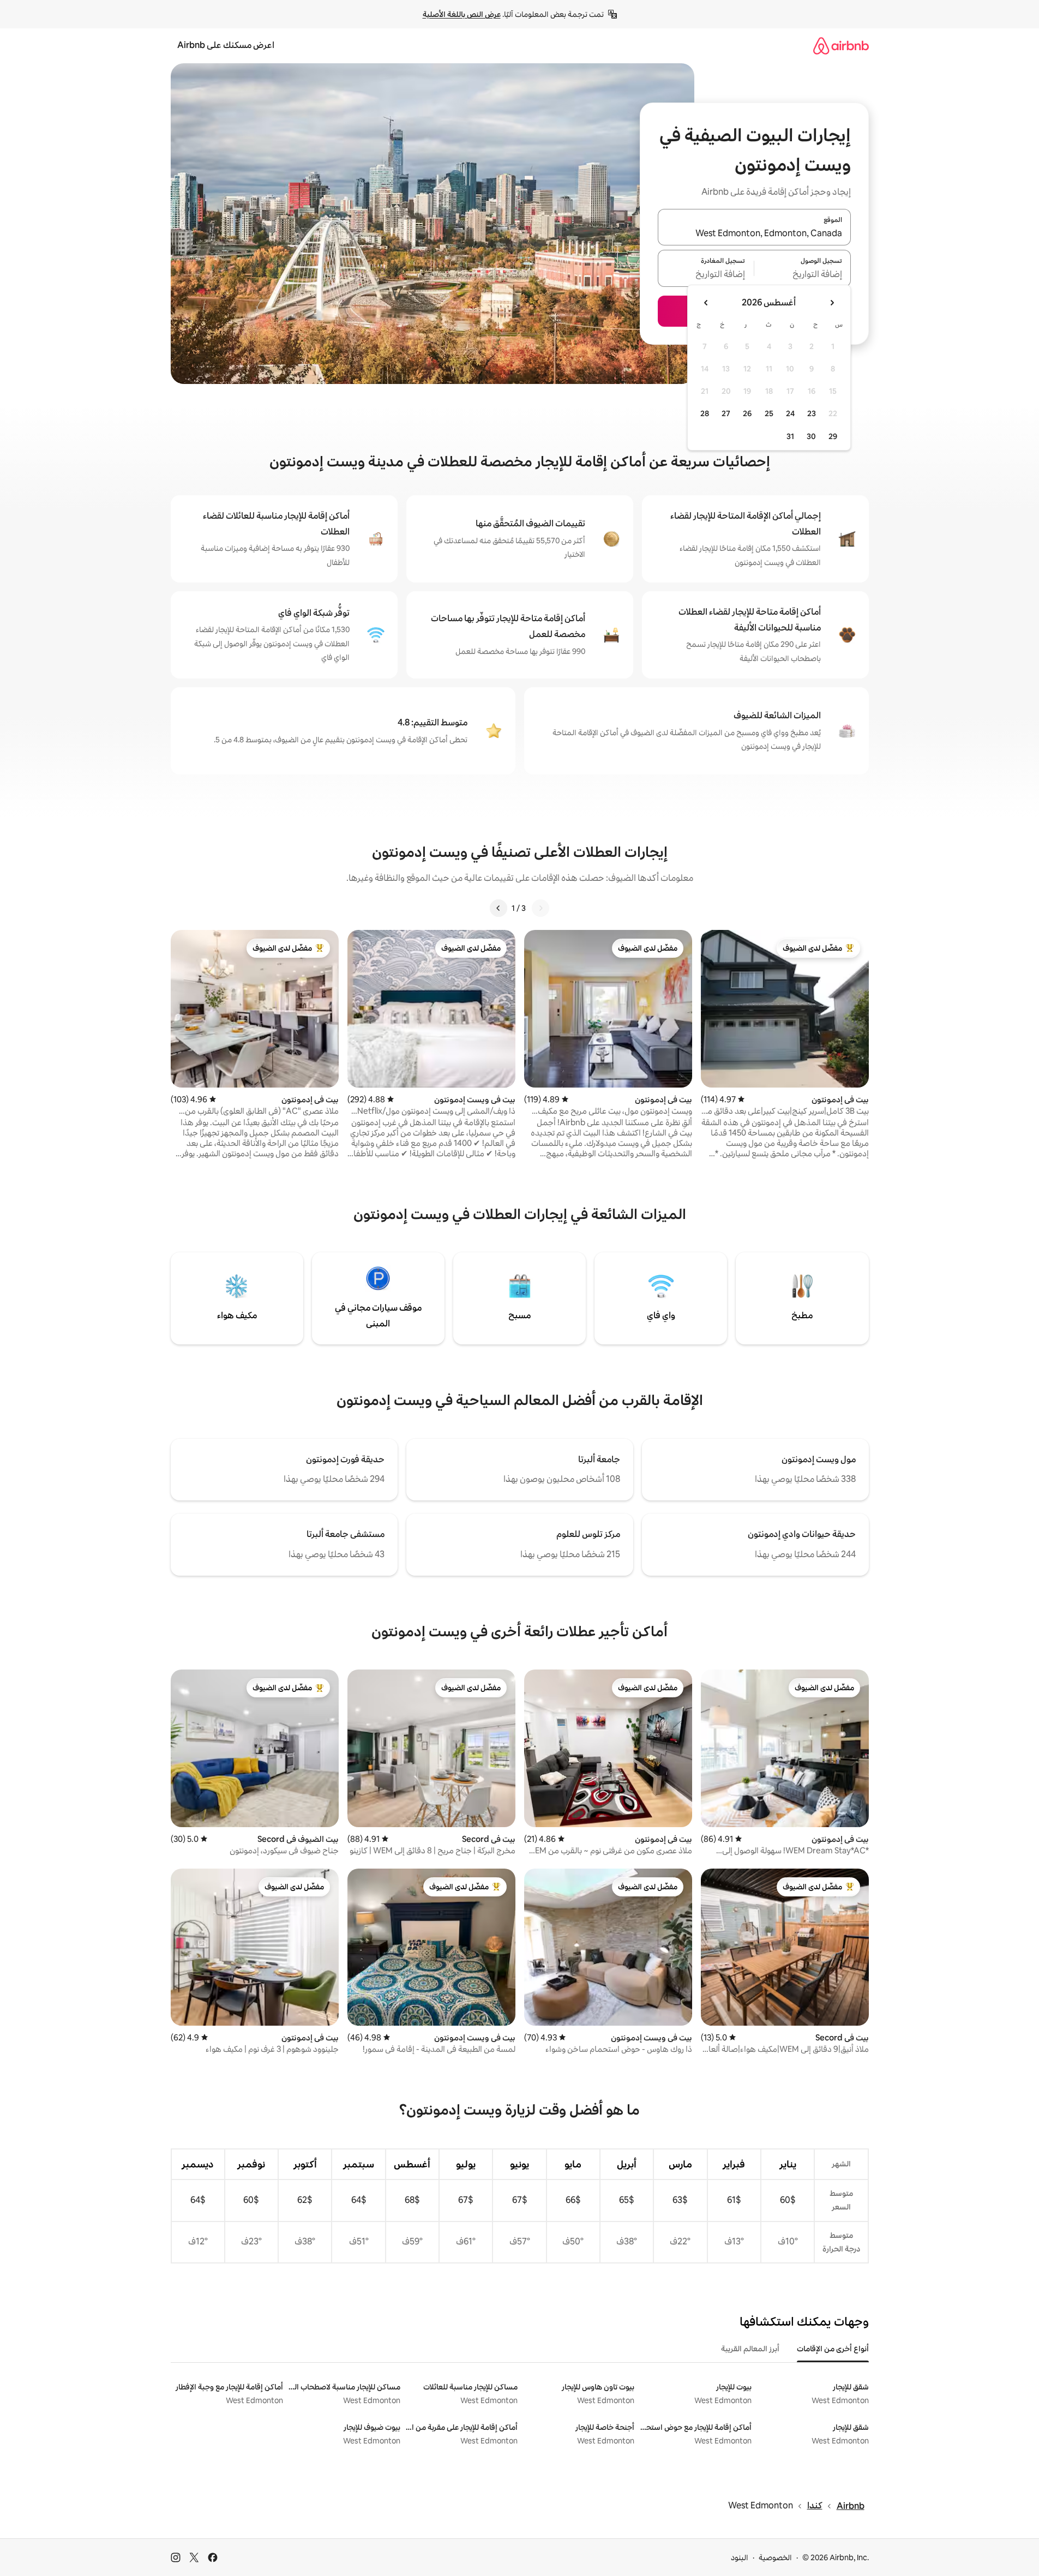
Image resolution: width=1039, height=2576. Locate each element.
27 (726, 413)
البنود (740, 2557)
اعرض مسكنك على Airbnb (226, 45)
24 (790, 413)
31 (790, 436)
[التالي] (499, 908)
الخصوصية (775, 2557)
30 (811, 436)
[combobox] (754, 233)
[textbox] (803, 275)
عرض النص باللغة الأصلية (462, 14)
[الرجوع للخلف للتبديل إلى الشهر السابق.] (832, 303)
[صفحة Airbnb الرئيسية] (841, 46)
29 (833, 436)
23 (812, 413)
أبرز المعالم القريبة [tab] (750, 2349)
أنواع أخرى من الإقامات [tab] (833, 2349)
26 (747, 413)
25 (769, 413)
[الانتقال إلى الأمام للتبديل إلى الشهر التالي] (706, 303)
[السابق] (540, 908)
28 (705, 413)
